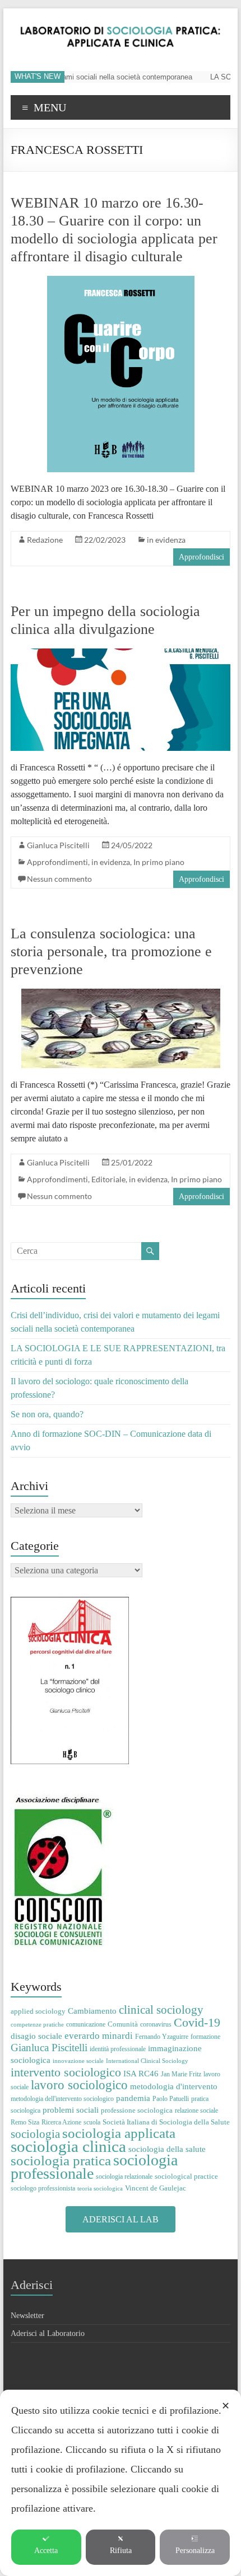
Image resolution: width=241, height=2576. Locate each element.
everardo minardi (99, 2036)
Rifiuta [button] (121, 2551)
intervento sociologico (66, 2072)
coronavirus (156, 2024)
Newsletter (27, 2316)
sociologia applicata (119, 2133)
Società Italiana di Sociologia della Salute (166, 2122)
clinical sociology (161, 2010)
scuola (92, 2122)
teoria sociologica (100, 2189)
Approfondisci (201, 557)
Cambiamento (92, 2011)
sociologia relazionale (124, 2177)
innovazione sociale (78, 2061)
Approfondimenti (57, 862)
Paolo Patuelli (171, 2099)
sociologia (35, 2134)
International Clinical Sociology (147, 2061)
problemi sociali (71, 2110)
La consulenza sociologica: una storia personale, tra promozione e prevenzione (111, 951)
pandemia (133, 2098)
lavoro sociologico (79, 2085)
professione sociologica (137, 2110)
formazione (205, 2037)
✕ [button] (226, 2406)
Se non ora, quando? (47, 1414)
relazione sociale (196, 2110)
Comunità (123, 2024)
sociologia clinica (68, 2146)
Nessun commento (59, 879)
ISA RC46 (141, 2073)
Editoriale (108, 1179)
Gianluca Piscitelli (58, 845)
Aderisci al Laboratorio (48, 2333)
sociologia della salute (167, 2149)
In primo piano (159, 862)
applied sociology (38, 2011)
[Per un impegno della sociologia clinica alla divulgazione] (121, 654)
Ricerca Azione (61, 2122)
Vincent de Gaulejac (156, 2188)
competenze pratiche (37, 2025)
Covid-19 (197, 2022)
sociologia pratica (61, 2160)
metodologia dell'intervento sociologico (62, 2099)
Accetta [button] (46, 2551)
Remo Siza (25, 2122)
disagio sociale (36, 2036)
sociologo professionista (43, 2188)
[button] (121, 2219)
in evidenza (166, 540)
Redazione (45, 540)
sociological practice (186, 2176)
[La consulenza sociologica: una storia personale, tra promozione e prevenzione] (121, 994)
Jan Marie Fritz (181, 2074)
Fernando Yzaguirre (162, 2037)
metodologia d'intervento (174, 2086)
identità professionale (118, 2049)
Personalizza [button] (195, 2551)
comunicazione (86, 2024)
